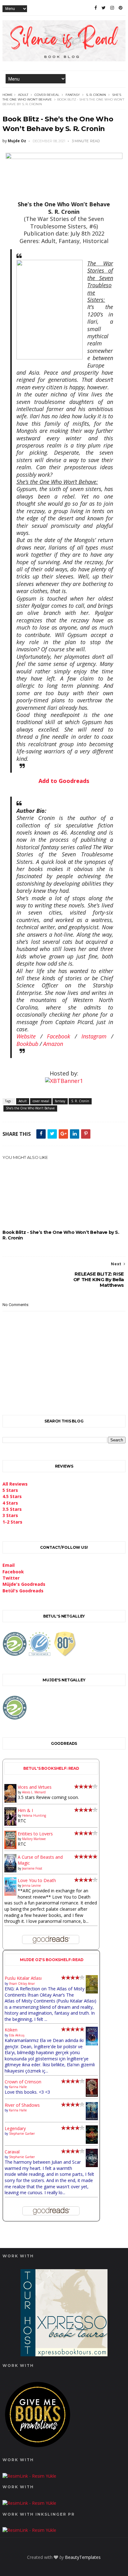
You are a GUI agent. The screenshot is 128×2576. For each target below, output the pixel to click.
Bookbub (27, 1044)
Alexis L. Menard (34, 1792)
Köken (11, 2030)
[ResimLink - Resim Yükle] (38, 2449)
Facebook (59, 1036)
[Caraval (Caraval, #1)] (92, 2165)
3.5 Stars (12, 1509)
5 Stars (10, 1490)
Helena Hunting (34, 1815)
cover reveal (47, 95)
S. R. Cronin (96, 95)
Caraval (12, 2152)
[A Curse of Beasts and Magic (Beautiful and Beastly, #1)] (10, 1871)
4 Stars (10, 1503)
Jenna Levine (31, 1885)
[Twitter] (104, 8)
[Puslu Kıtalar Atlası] (92, 1992)
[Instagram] (112, 8)
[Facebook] (96, 8)
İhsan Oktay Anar (22, 1984)
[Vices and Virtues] (10, 1801)
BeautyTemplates (83, 2557)
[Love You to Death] (10, 1894)
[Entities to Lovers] (10, 1847)
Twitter (11, 1578)
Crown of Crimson (23, 2082)
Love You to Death (37, 1880)
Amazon (53, 1044)
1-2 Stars (12, 1522)
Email (9, 1565)
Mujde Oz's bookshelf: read (52, 1960)
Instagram (94, 1036)
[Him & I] (10, 1824)
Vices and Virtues (35, 1787)
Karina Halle (18, 2087)
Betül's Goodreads (23, 1591)
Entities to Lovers (35, 1834)
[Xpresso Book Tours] (64, 2355)
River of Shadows (22, 2105)
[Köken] (92, 2044)
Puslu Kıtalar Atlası (23, 1978)
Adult (23, 95)
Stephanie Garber (22, 2133)
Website (26, 1036)
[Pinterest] (121, 8)
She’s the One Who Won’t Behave (30, 1108)
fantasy (73, 95)
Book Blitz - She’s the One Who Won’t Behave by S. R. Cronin (61, 1235)
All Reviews (15, 1484)
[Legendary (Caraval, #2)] (92, 2142)
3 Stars (10, 1515)
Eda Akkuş (17, 2035)
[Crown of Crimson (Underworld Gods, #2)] (92, 2095)
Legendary (15, 2128)
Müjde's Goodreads (24, 1584)
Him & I (25, 1810)
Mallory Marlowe (34, 1839)
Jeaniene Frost (32, 1868)
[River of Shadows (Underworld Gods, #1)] (92, 2118)
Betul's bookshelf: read (51, 1768)
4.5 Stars (12, 1496)
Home (8, 95)
